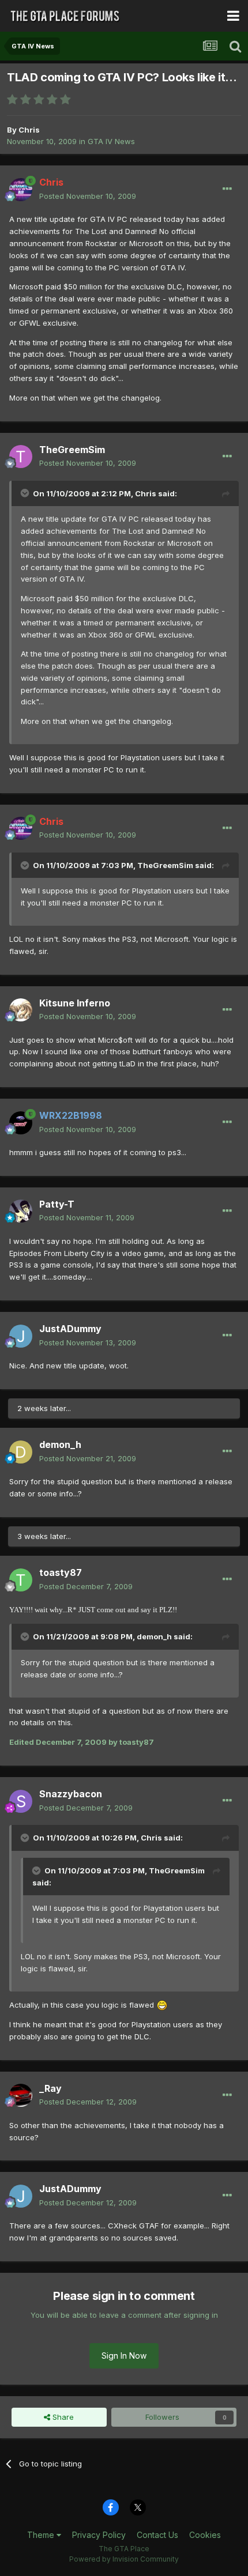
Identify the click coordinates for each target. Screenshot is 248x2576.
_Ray (50, 2088)
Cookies (205, 2535)
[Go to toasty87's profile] (21, 1580)
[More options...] (227, 189)
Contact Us (157, 2535)
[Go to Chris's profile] (21, 190)
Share (62, 2417)
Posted (88, 196)
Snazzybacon (71, 1794)
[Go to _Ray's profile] (21, 2095)
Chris (29, 130)
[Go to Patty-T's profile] (21, 1211)
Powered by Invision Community (124, 2559)
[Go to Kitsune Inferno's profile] (21, 1010)
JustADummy (70, 1329)
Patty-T (57, 1204)
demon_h (60, 1444)
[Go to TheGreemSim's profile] (21, 457)
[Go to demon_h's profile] (21, 1452)
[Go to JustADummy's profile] (21, 1336)
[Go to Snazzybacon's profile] (21, 1801)
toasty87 (61, 1572)
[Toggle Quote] (26, 493)
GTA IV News (111, 141)
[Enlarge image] (162, 2005)
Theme (42, 2535)
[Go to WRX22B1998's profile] (21, 1123)
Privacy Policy (99, 2535)
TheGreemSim (72, 450)
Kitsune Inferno (75, 1003)
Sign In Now (124, 2356)
